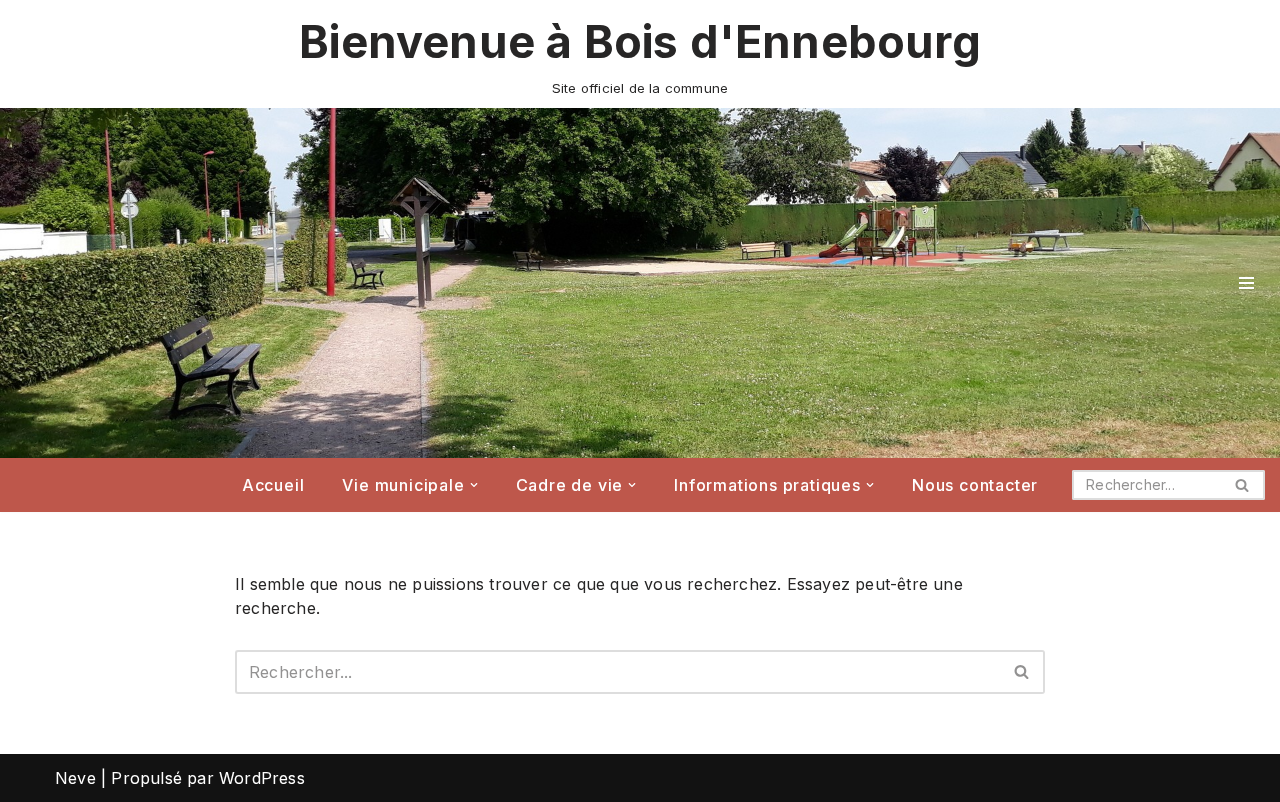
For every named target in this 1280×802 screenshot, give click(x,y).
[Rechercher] (1242, 485)
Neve (75, 778)
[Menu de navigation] (1246, 283)
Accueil (273, 485)
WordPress (262, 778)
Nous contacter (975, 485)
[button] (474, 485)
